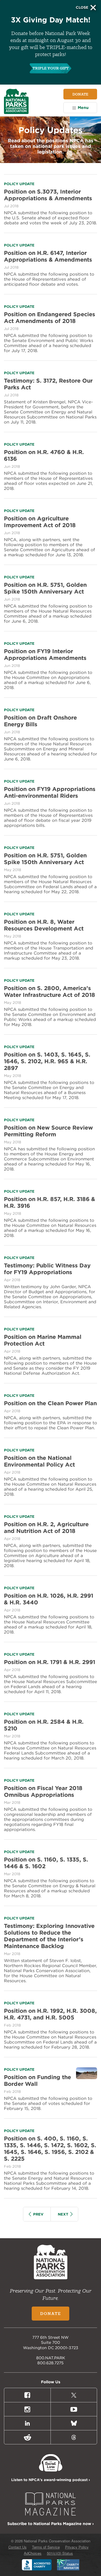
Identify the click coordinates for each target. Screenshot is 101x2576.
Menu (83, 108)
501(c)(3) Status (60, 2553)
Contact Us (18, 2547)
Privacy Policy (77, 2547)
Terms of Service (46, 2547)
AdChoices (33, 2553)
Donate (80, 94)
